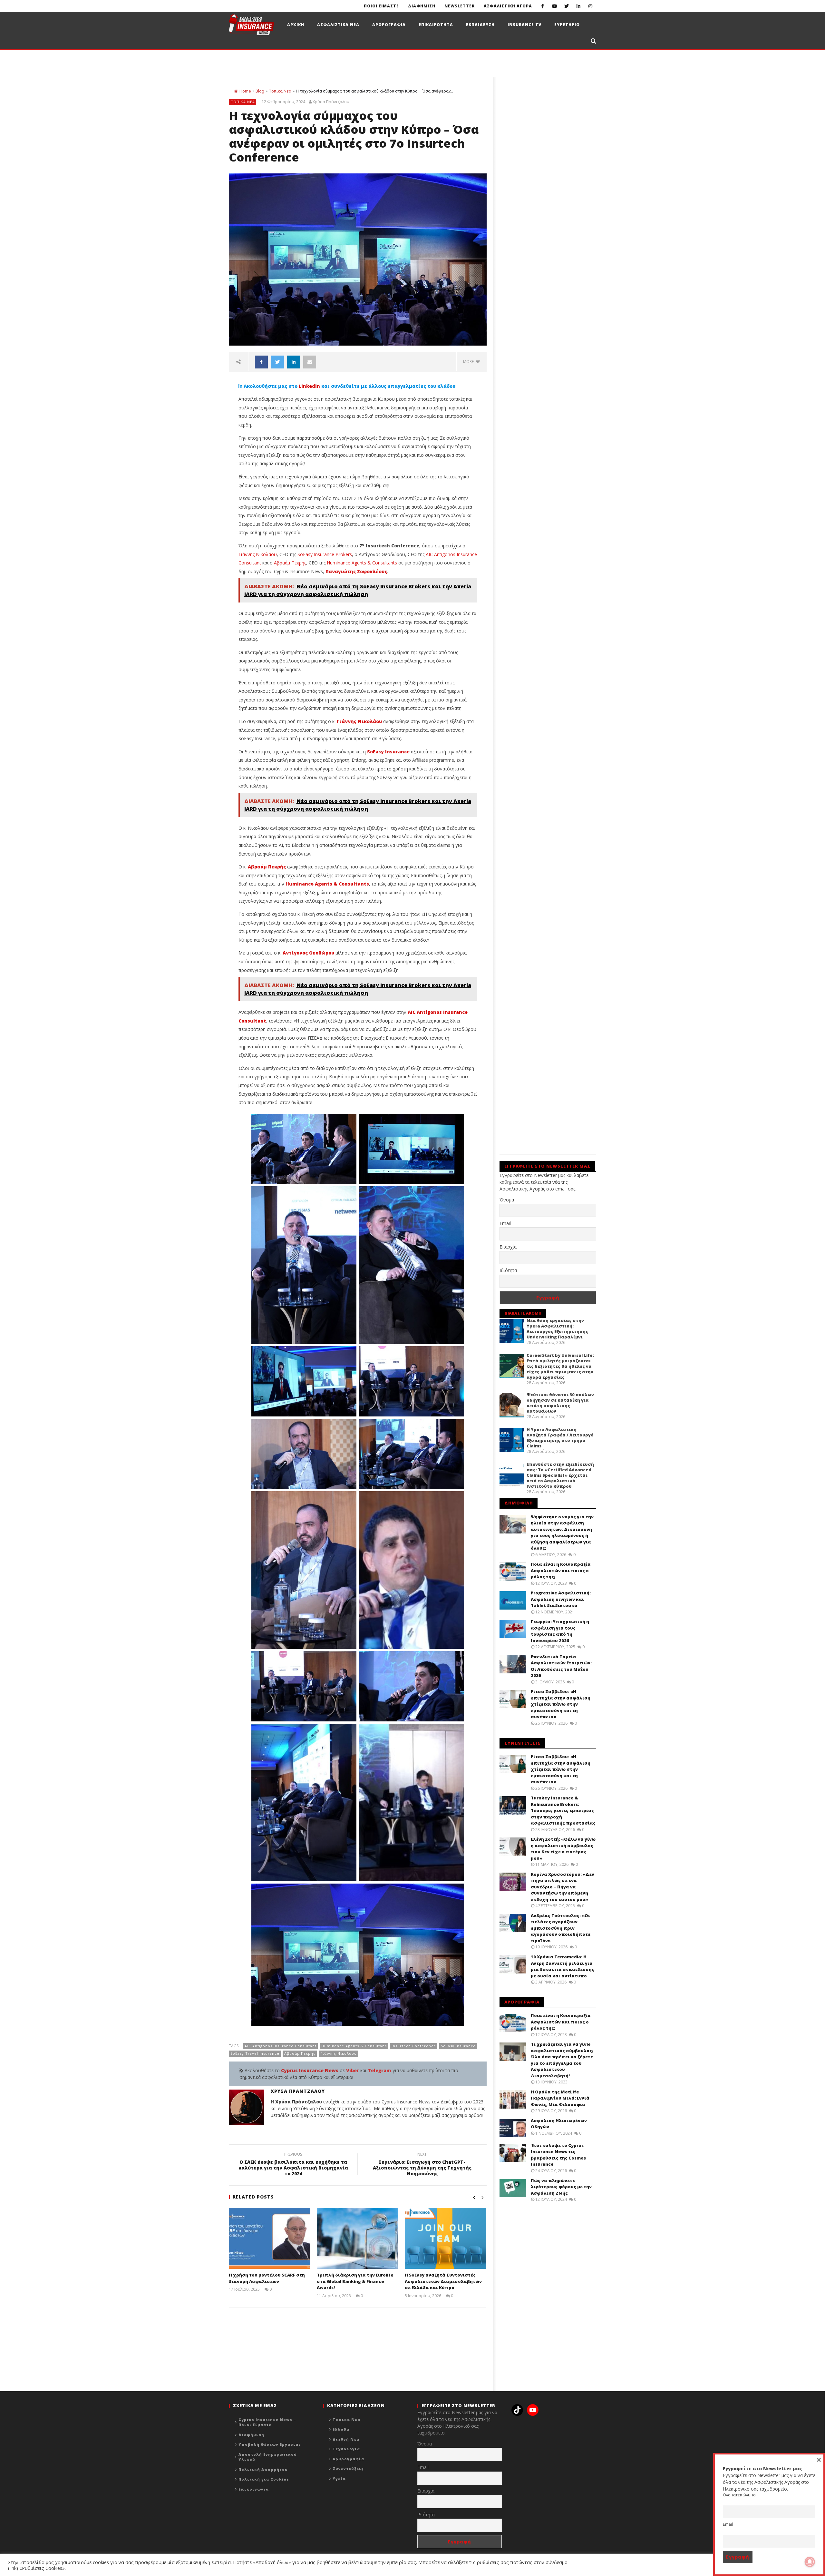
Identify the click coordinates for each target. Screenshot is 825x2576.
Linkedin (309, 386)
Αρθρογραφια (389, 25)
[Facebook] (543, 6)
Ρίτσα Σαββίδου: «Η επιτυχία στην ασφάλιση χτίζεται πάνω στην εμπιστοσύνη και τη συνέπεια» (561, 1704)
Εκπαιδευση (480, 25)
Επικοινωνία (254, 2489)
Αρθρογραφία (348, 2459)
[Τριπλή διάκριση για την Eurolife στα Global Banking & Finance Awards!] (358, 2238)
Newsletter (460, 6)
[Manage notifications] (810, 2562)
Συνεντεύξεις (348, 2468)
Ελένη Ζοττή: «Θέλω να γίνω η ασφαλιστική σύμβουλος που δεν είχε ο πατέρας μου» (563, 1849)
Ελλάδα (341, 2429)
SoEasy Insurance (388, 752)
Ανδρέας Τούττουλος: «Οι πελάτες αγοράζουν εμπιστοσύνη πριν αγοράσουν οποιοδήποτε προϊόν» (561, 1928)
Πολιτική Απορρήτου (263, 2469)
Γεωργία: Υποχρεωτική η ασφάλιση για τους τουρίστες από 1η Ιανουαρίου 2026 (560, 1631)
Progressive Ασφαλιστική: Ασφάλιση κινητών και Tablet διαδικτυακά (561, 1599)
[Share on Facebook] (261, 362)
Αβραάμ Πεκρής (290, 563)
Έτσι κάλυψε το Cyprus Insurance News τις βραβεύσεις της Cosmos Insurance (558, 2155)
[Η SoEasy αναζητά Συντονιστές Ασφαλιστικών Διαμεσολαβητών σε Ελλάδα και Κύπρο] (446, 2238)
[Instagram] (590, 6)
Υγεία (339, 2478)
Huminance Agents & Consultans (354, 2046)
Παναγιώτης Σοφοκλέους (356, 571)
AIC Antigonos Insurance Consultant (281, 2046)
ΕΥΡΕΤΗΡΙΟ (567, 25)
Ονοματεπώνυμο (739, 2495)
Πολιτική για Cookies (264, 2479)
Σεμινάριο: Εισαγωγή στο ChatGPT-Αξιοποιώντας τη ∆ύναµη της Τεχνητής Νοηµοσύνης (422, 2165)
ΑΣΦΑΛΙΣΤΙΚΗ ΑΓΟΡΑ (508, 6)
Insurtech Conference (414, 2046)
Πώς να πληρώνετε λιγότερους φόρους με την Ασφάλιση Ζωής (561, 2187)
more (469, 362)
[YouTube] (554, 6)
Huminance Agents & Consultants (362, 563)
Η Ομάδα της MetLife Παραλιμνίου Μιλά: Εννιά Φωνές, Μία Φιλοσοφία (560, 2098)
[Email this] (310, 362)
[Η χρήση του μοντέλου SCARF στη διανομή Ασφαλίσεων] (270, 2238)
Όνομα (507, 1200)
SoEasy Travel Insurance (255, 2053)
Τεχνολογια (346, 2449)
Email (505, 1223)
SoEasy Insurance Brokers (325, 554)
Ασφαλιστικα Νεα (338, 25)
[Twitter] (566, 6)
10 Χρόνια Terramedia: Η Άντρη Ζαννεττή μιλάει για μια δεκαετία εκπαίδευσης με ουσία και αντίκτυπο (563, 1966)
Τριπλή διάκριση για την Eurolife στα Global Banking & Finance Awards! (355, 2281)
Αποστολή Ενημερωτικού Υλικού (268, 2457)
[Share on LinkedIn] (294, 362)
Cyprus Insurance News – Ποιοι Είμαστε (267, 2422)
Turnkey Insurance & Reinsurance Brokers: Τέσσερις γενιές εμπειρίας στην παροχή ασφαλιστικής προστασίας (563, 1810)
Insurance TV (524, 25)
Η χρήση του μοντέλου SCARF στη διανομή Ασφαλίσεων (267, 2278)
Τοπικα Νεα (280, 91)
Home (245, 91)
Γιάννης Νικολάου (258, 554)
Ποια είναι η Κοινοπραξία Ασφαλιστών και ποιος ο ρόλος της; (561, 1570)
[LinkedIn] (578, 6)
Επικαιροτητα (436, 25)
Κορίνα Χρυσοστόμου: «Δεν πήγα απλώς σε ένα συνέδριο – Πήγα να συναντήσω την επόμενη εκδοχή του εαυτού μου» (563, 1887)
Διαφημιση (422, 6)
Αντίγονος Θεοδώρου (308, 953)
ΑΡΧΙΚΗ (296, 25)
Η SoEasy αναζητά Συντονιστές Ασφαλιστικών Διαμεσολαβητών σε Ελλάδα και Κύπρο (443, 2281)
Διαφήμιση (251, 2435)
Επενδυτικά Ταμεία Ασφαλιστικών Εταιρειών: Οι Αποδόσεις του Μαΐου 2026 (561, 1666)
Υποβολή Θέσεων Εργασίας (270, 2444)
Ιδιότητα (508, 1270)
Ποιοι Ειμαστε (381, 6)
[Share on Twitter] (277, 362)
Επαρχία (508, 1247)
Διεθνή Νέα (346, 2439)
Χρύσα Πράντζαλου (331, 102)
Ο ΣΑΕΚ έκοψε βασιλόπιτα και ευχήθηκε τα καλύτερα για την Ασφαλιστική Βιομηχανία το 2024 (293, 2165)
